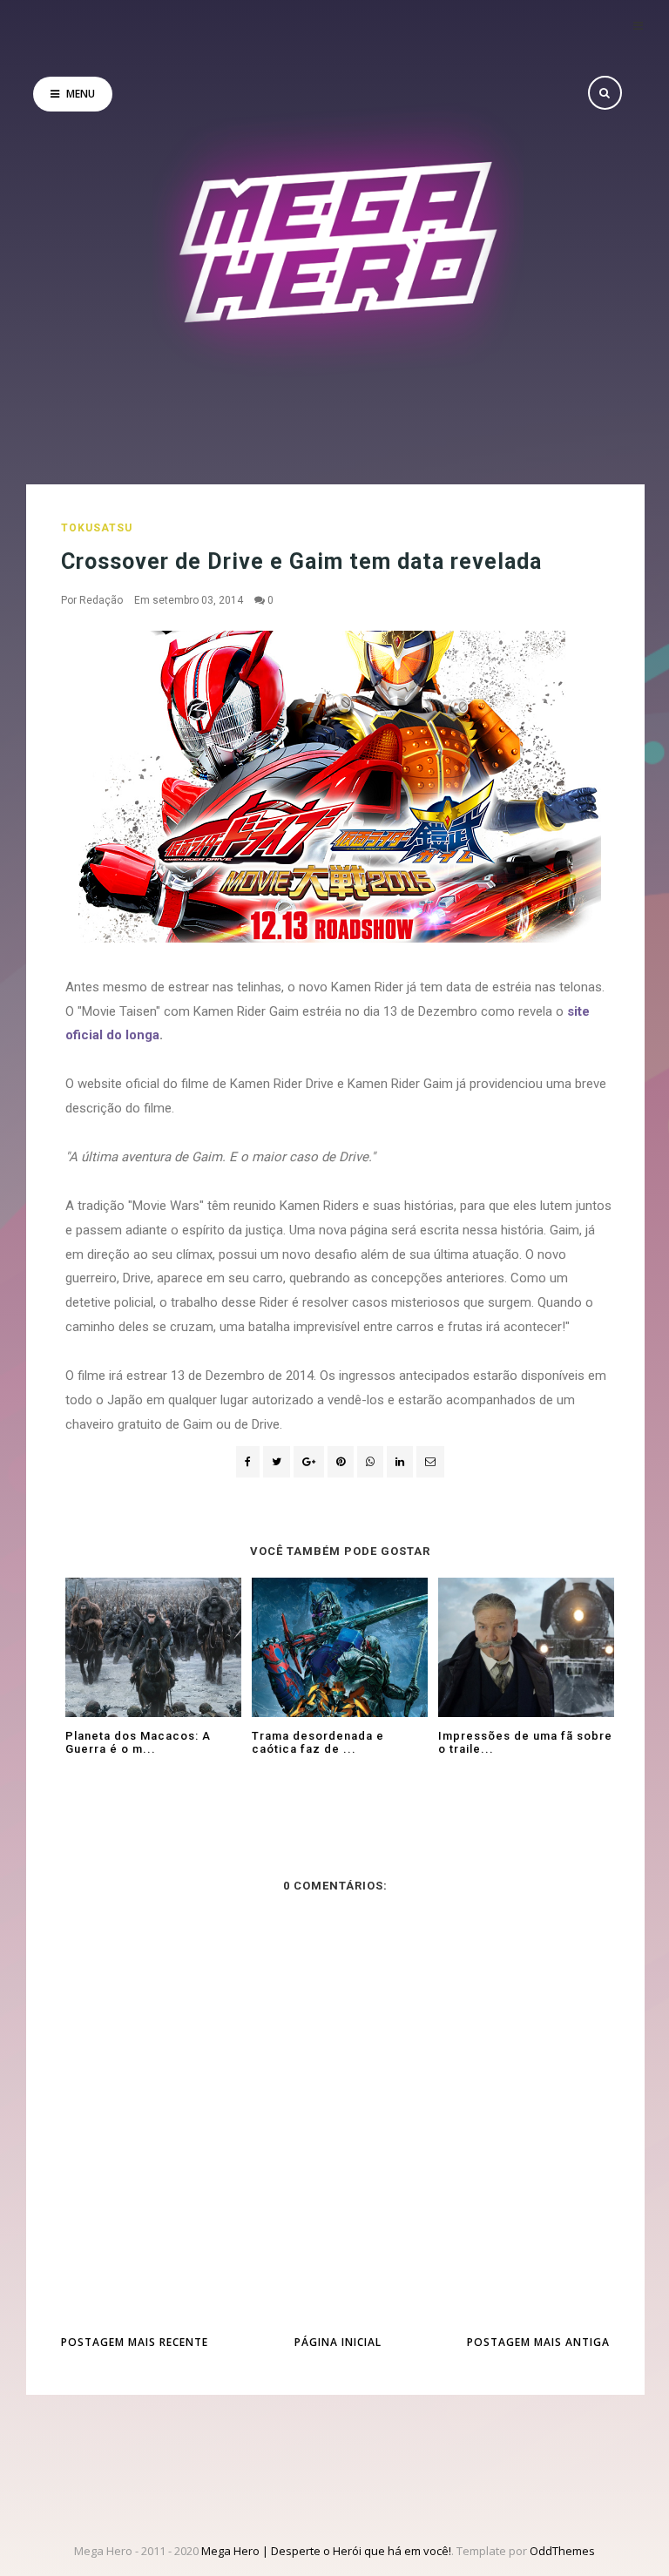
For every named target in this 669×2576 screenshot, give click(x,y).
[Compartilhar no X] (277, 1462)
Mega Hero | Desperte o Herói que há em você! (326, 2551)
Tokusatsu (97, 528)
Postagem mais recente (135, 2342)
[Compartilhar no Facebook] (248, 1462)
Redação (101, 600)
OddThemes (562, 2551)
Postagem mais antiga (538, 2342)
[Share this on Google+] (309, 1462)
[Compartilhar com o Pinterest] (430, 1462)
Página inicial (338, 2342)
